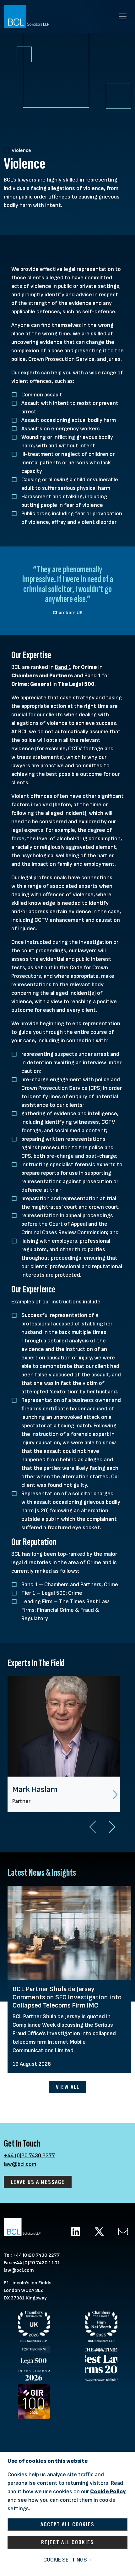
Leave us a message (38, 2182)
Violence (21, 151)
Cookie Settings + (68, 2560)
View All (68, 2087)
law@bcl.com (20, 2164)
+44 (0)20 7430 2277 (29, 2156)
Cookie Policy (108, 2492)
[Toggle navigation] (123, 16)
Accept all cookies (67, 2524)
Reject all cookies (67, 2542)
